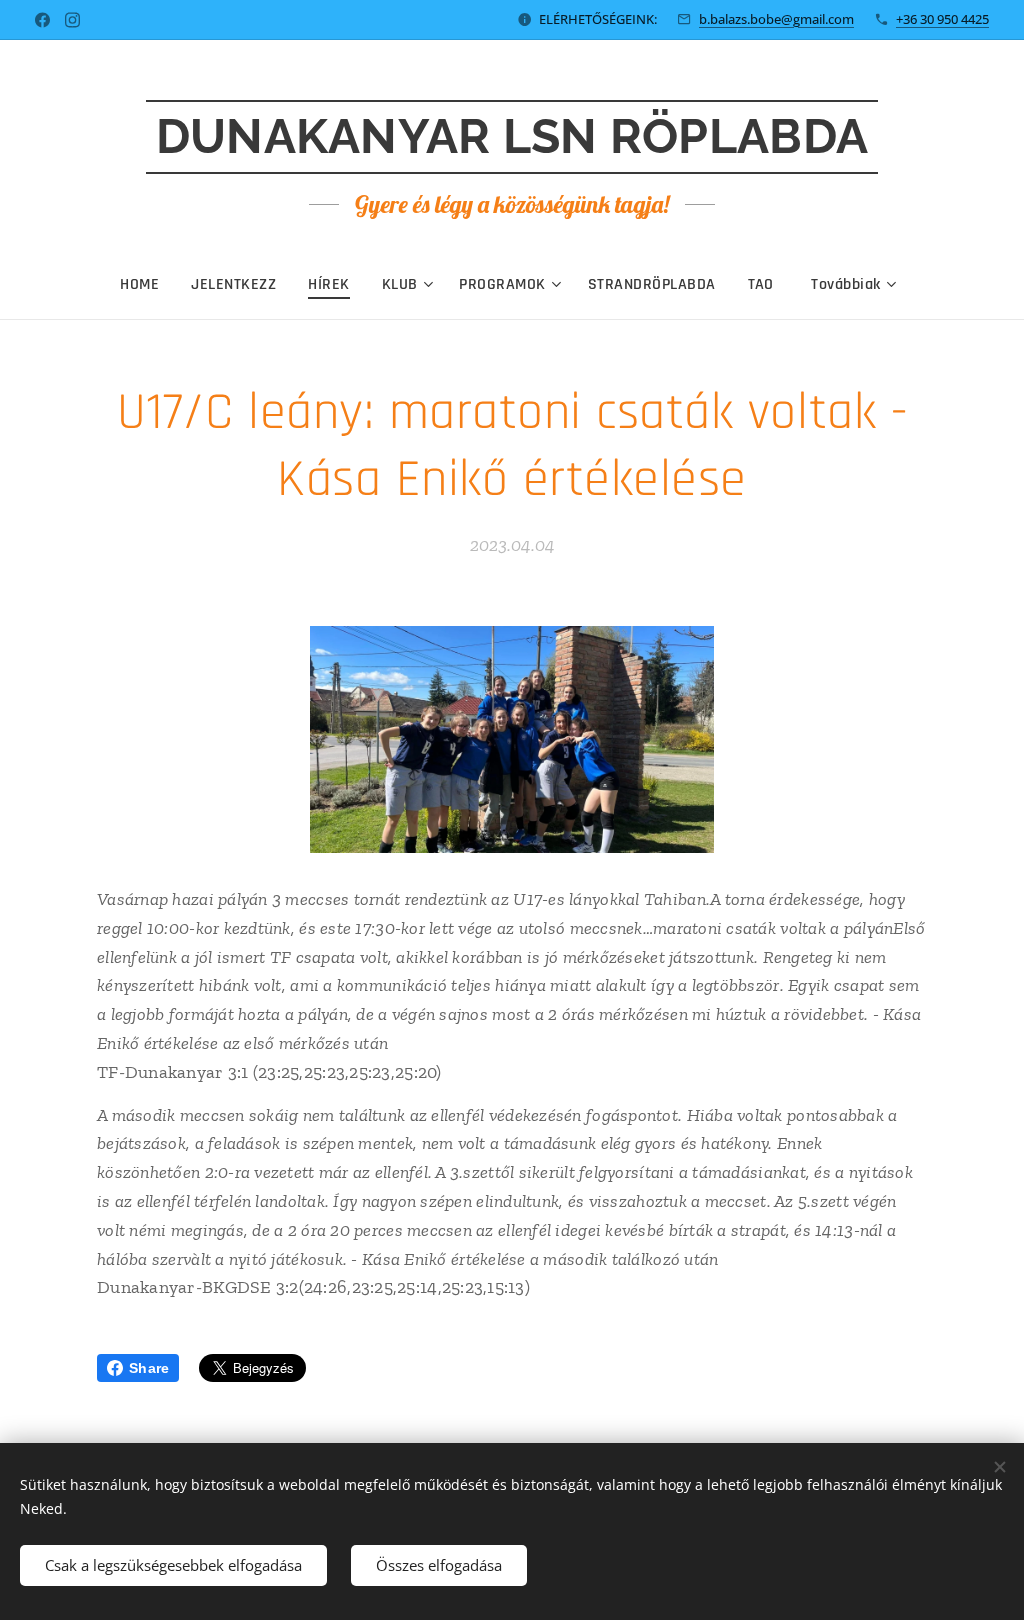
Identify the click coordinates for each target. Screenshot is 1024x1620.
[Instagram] (72, 20)
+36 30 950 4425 (942, 19)
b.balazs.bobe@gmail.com (776, 19)
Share (149, 1368)
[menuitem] (147, 285)
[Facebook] (42, 20)
